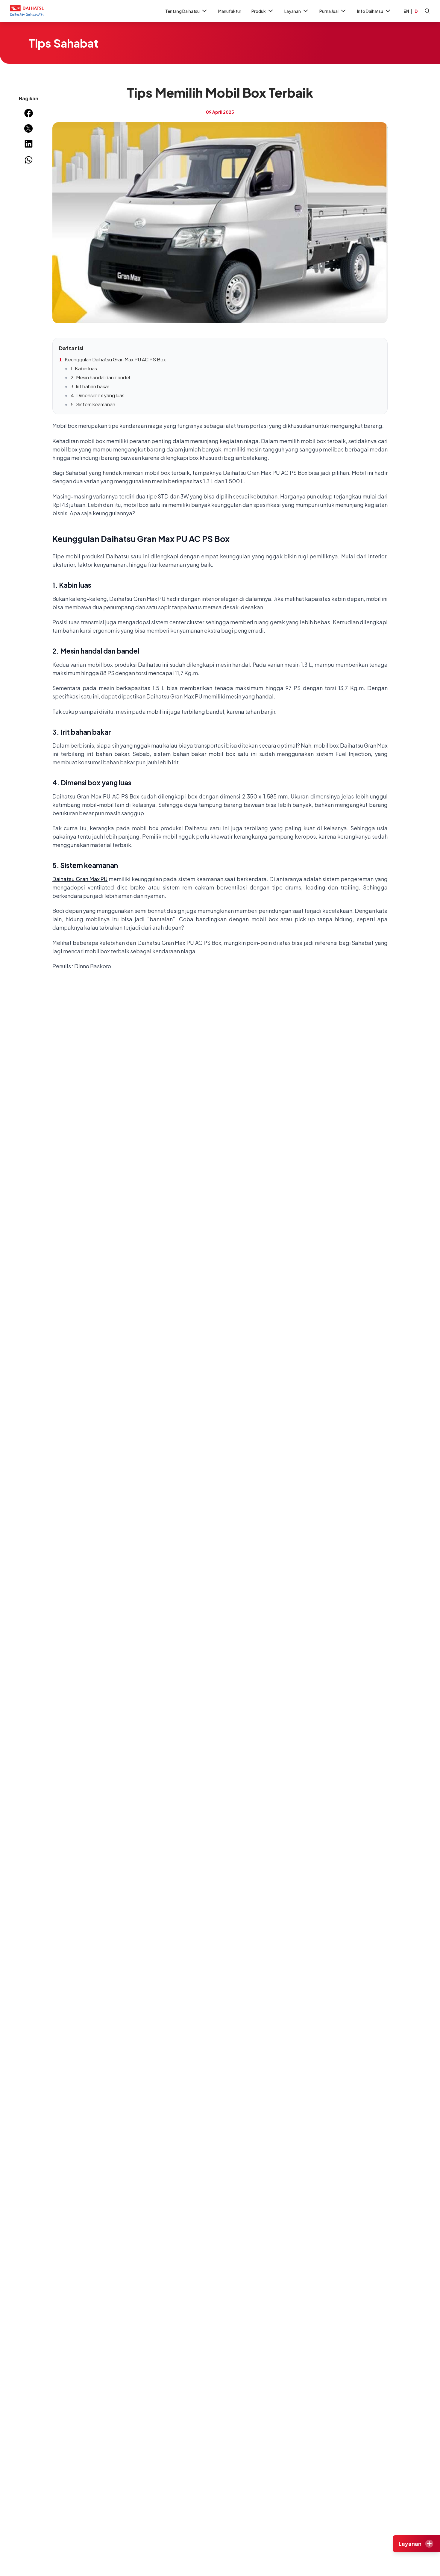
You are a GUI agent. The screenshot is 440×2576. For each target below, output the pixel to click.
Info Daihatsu (370, 11)
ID (415, 11)
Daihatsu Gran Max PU (80, 879)
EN (406, 11)
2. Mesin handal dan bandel (100, 377)
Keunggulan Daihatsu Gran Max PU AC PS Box (115, 359)
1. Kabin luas (84, 368)
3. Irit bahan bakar (90, 386)
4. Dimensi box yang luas (98, 395)
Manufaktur (230, 11)
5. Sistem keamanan (93, 404)
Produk (259, 11)
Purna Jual (329, 11)
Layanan (293, 11)
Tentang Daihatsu (182, 11)
